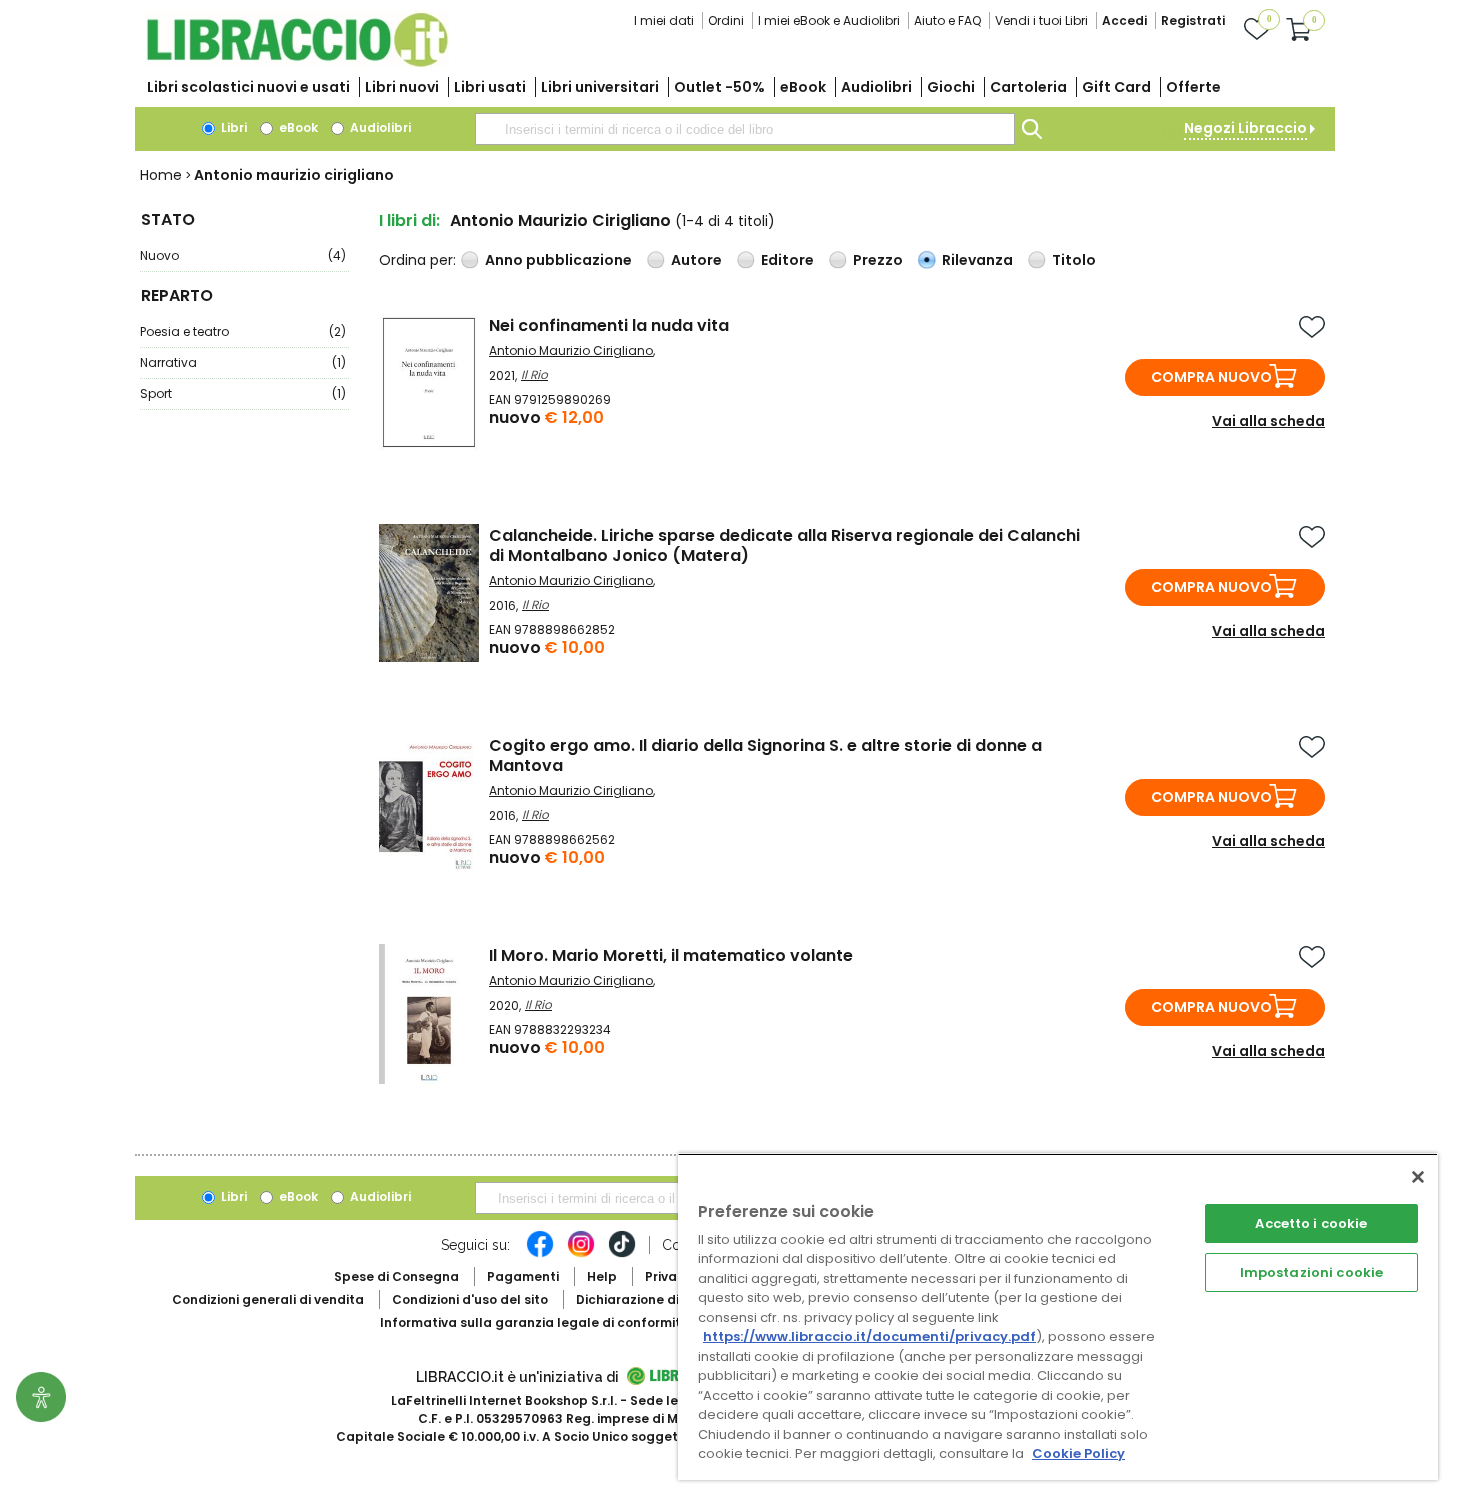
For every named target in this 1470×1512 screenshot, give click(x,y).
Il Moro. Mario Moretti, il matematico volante (671, 955)
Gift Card (1116, 87)
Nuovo (243, 255)
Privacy (668, 1276)
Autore (696, 260)
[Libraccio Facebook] (540, 1254)
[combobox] (745, 129)
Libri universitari (600, 87)
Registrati (1193, 20)
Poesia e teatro (243, 331)
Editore (787, 260)
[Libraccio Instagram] (581, 1254)
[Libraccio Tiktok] (622, 1254)
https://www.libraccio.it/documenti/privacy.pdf (869, 1336)
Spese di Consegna (396, 1276)
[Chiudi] (1418, 1177)
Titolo (1074, 260)
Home (161, 175)
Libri (232, 127)
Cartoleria (1028, 87)
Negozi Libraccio (1245, 128)
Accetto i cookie (1311, 1223)
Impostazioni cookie (1311, 1272)
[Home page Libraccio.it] (297, 62)
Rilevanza (977, 260)
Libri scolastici (248, 87)
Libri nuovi (402, 87)
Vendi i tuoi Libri (1041, 20)
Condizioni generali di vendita (268, 1299)
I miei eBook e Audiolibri (829, 20)
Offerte (1193, 87)
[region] (1058, 1316)
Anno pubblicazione (558, 260)
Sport (243, 393)
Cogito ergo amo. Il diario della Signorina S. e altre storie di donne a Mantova (765, 755)
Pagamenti (523, 1276)
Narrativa (243, 362)
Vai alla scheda (1268, 421)
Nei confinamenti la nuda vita (609, 325)
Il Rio (534, 374)
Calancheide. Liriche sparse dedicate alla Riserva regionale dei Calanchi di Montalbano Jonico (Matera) (784, 545)
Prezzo (878, 260)
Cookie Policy (1078, 1453)
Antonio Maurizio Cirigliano (571, 350)
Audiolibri (876, 87)
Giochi (951, 87)
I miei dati (664, 20)
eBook (803, 87)
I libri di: (409, 220)
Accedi (1124, 20)
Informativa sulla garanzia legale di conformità (535, 1322)
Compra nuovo (1211, 377)
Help (602, 1276)
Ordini (726, 20)
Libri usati (490, 87)
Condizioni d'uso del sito (470, 1299)
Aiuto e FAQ (947, 20)
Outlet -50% (719, 87)
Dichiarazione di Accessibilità (671, 1299)
